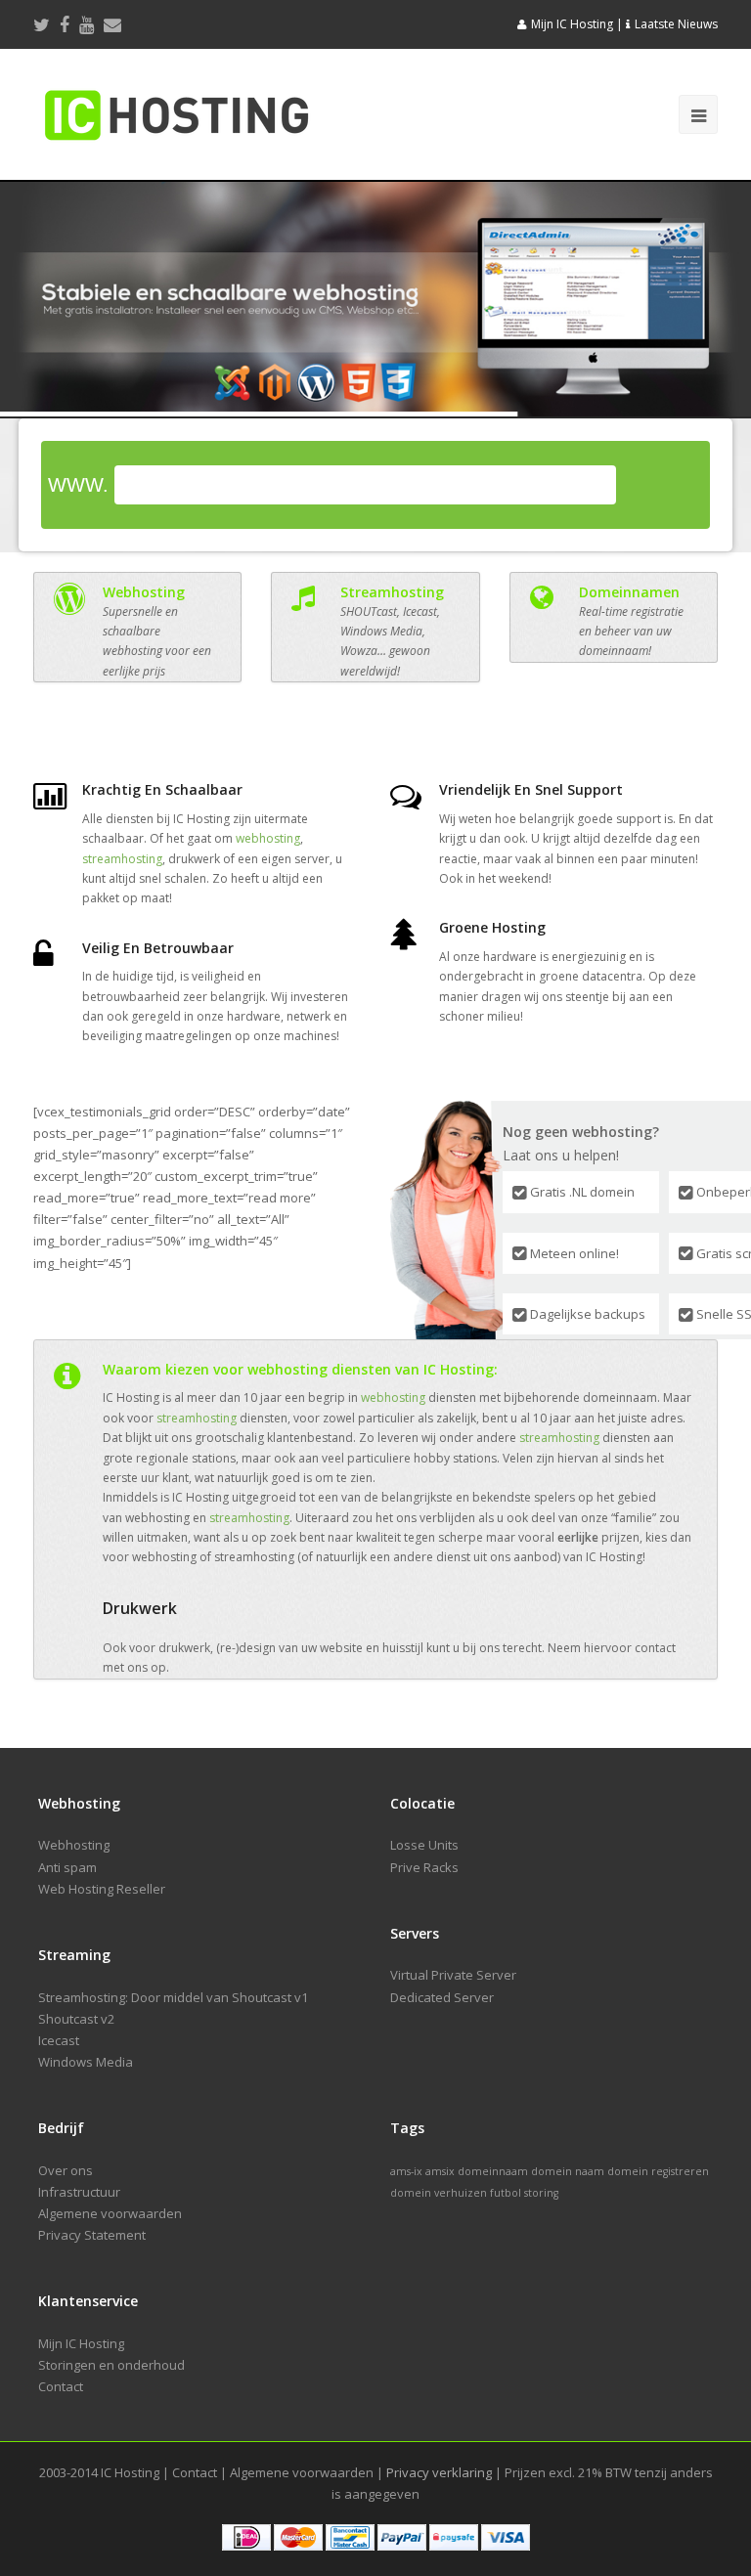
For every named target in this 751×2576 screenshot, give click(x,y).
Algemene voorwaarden (110, 2213)
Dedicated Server (442, 1997)
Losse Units (424, 1845)
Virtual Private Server (453, 1975)
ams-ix (406, 2171)
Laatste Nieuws (676, 24)
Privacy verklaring (439, 2472)
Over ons (66, 2170)
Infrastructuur (79, 2192)
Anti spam (67, 1867)
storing (541, 2193)
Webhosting (74, 1845)
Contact (61, 2386)
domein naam (568, 2171)
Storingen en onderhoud (111, 2365)
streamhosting (122, 859)
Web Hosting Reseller (102, 1889)
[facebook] (65, 24)
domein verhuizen (439, 2193)
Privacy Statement (92, 2235)
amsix (440, 2171)
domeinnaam (493, 2171)
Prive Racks (424, 1867)
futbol (506, 2193)
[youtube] (87, 24)
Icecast (59, 2040)
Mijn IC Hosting (572, 24)
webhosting (268, 838)
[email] (112, 24)
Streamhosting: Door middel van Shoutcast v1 (173, 1997)
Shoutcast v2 (76, 2019)
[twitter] (42, 24)
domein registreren (658, 2171)
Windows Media (86, 2062)
